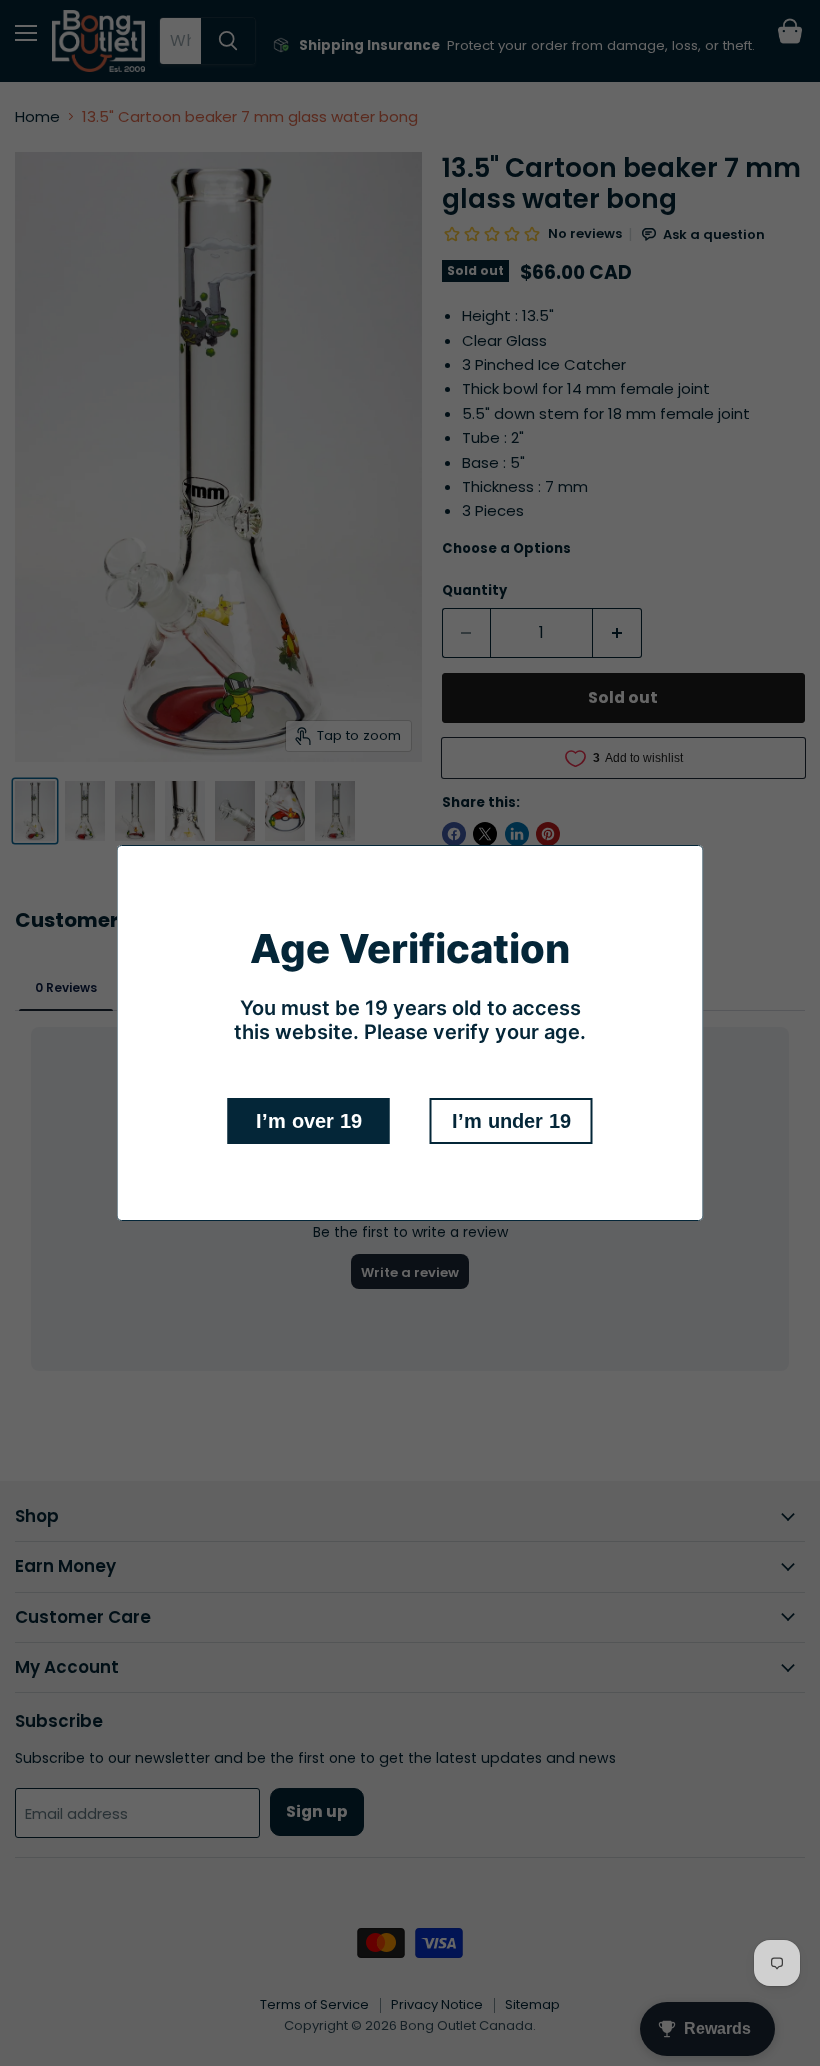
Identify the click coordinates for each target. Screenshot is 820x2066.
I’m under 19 (511, 1121)
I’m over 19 (309, 1121)
